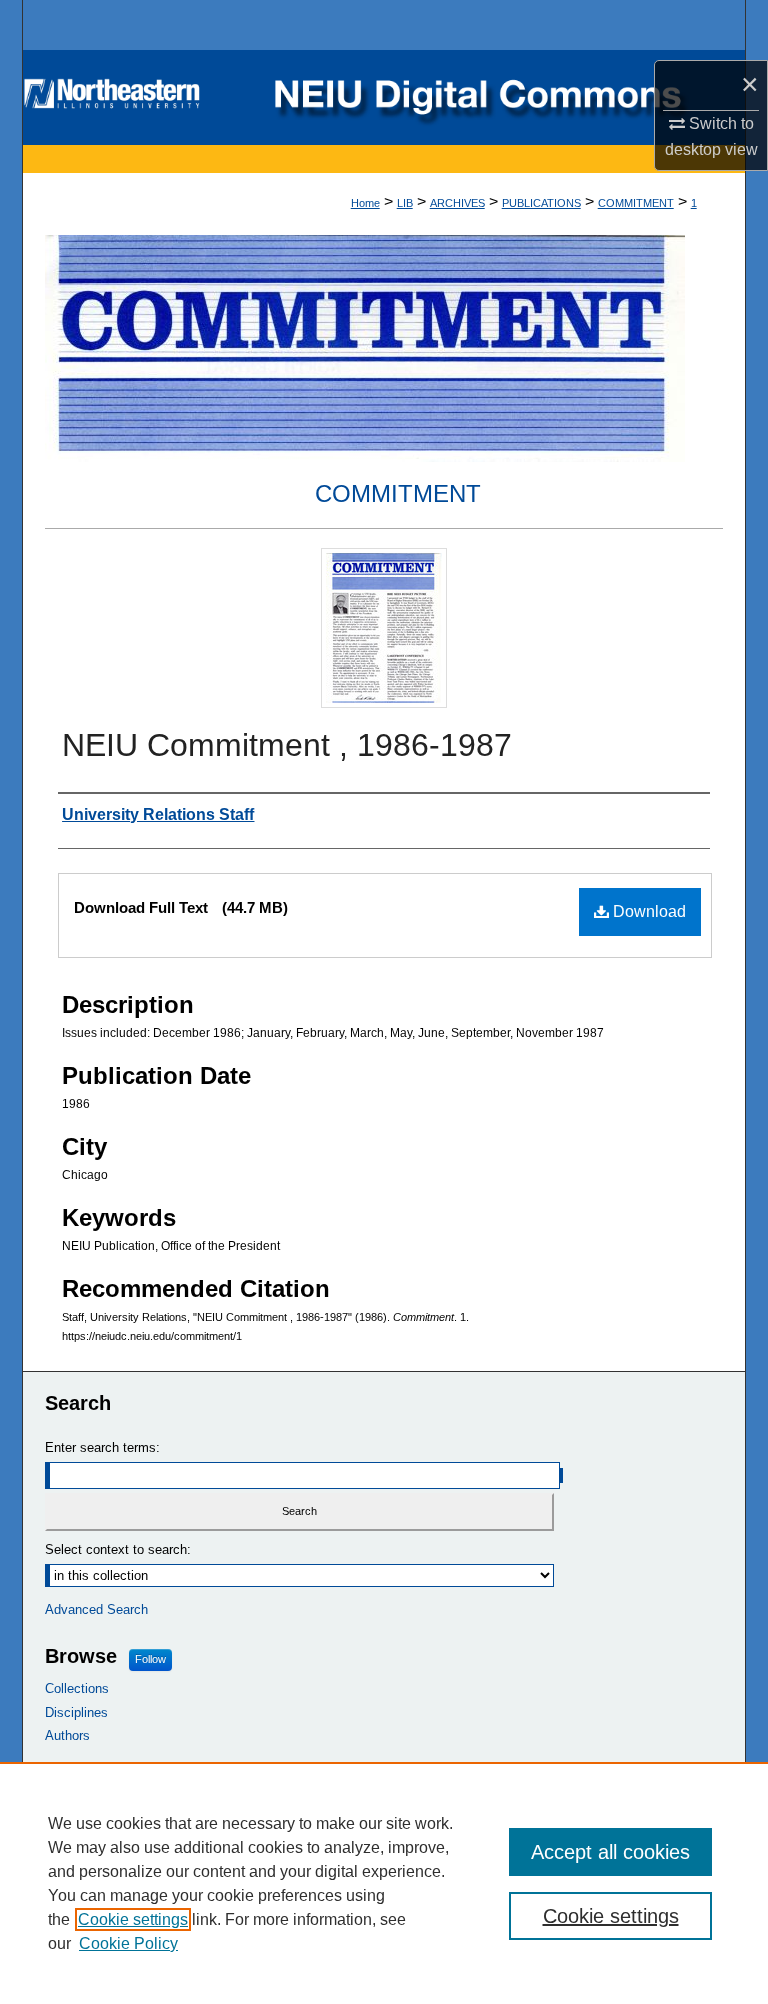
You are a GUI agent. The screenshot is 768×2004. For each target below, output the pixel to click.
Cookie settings (133, 1919)
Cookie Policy (128, 1943)
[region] (384, 1883)
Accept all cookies (610, 1852)
